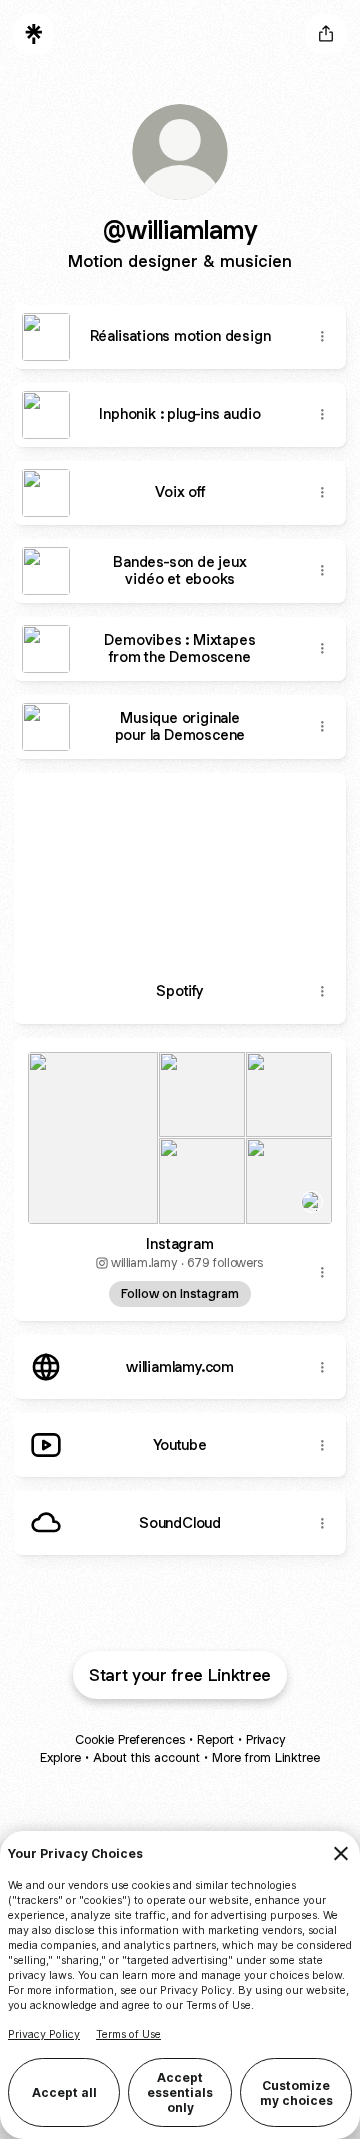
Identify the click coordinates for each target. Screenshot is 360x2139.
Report (215, 1739)
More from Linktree (266, 1757)
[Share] (322, 337)
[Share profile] (326, 34)
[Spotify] (180, 866)
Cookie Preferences (130, 1739)
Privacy (265, 1739)
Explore (60, 1757)
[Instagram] (180, 1131)
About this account (146, 1757)
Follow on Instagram (180, 1293)
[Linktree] (34, 34)
